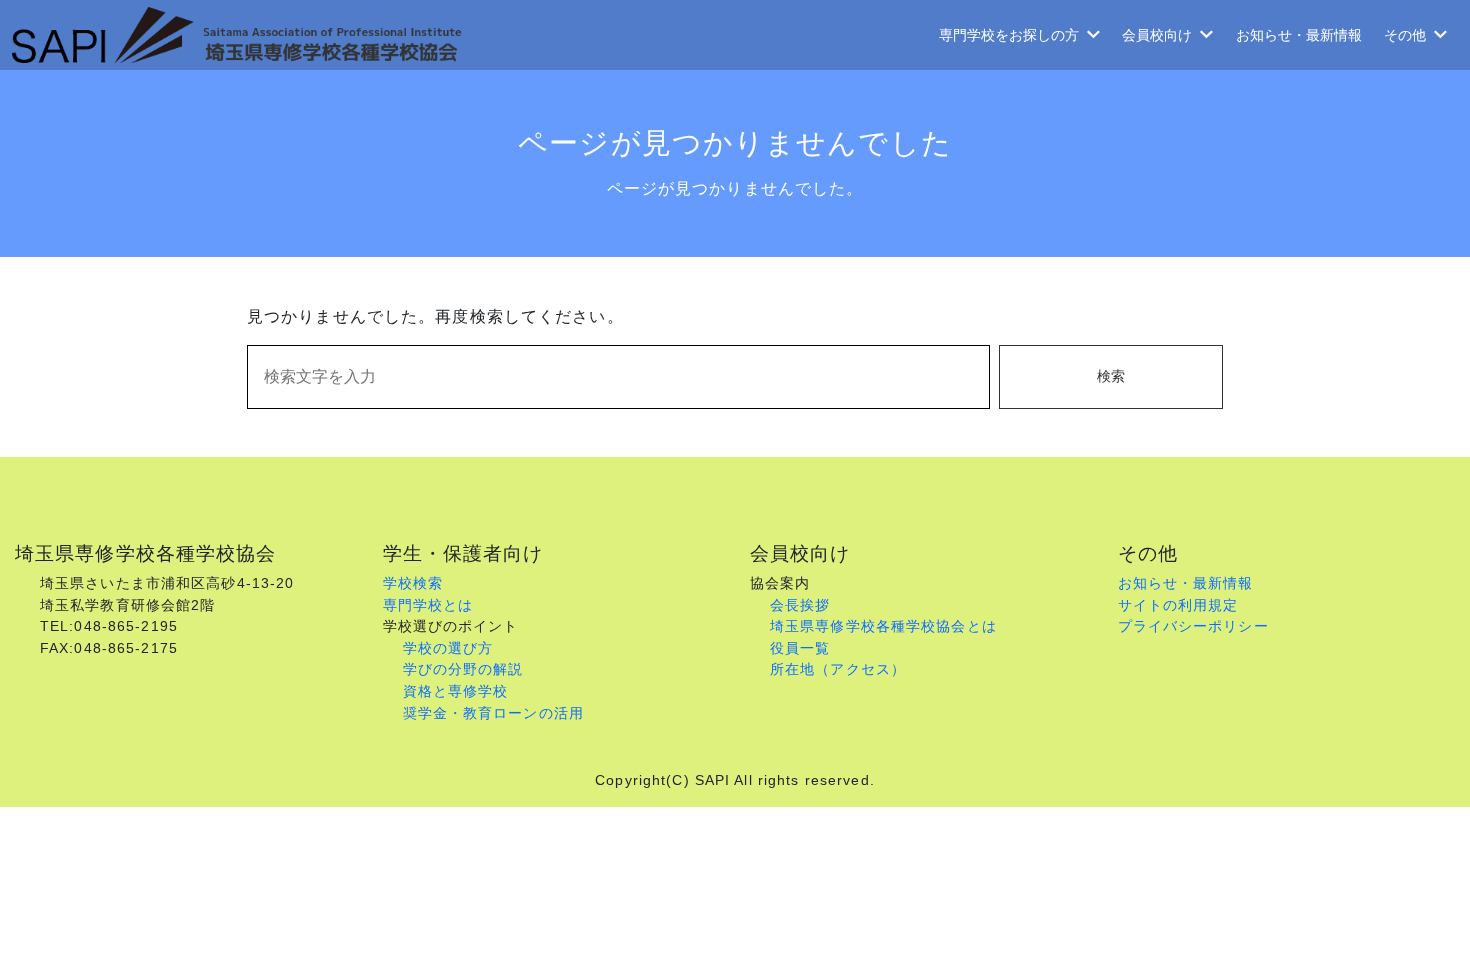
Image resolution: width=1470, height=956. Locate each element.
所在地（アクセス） (838, 669)
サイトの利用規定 (1178, 605)
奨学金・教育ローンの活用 (493, 713)
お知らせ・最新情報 (1299, 35)
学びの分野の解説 (463, 669)
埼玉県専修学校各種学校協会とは (883, 626)
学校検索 (413, 583)
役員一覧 (800, 648)
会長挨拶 (800, 605)
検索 (1111, 376)
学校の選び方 (448, 648)
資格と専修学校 (456, 691)
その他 (1405, 35)
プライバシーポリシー (1193, 626)
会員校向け (1157, 35)
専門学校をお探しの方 (1009, 35)
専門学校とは (428, 605)
